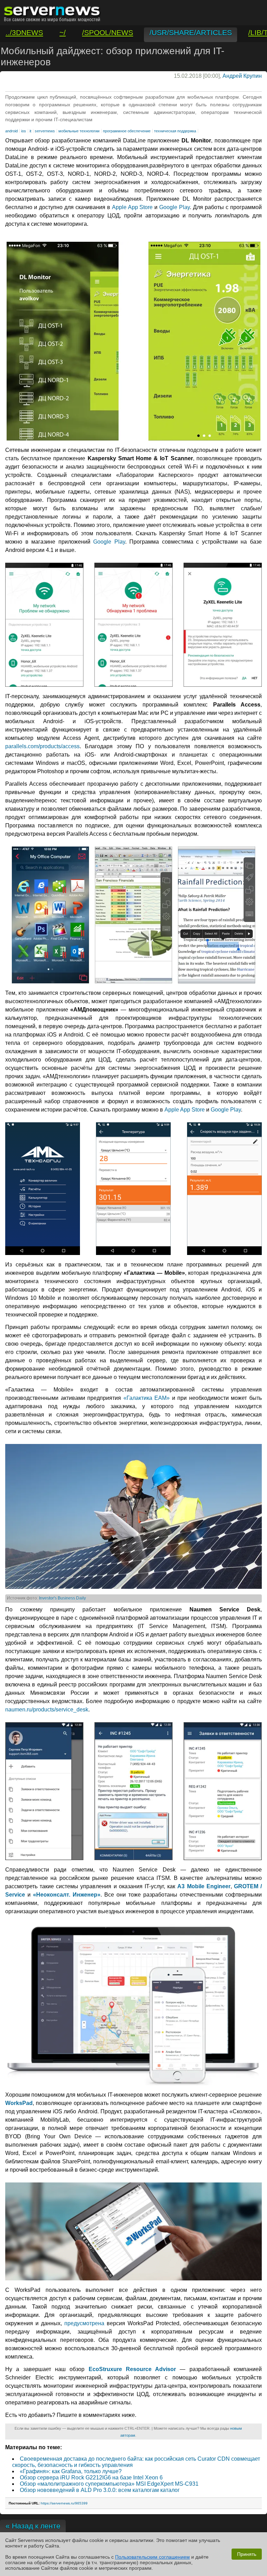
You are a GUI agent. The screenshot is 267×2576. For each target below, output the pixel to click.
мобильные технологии (79, 131)
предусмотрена (84, 2323)
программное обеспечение (127, 131)
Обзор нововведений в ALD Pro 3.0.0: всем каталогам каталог (100, 2490)
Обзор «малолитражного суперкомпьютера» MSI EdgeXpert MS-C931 (109, 2484)
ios (24, 131)
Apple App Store (132, 207)
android (11, 131)
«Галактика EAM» (147, 1398)
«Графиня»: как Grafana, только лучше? (71, 2471)
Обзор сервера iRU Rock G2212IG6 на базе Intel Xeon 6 (91, 2478)
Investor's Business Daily (62, 1598)
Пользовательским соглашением (152, 2557)
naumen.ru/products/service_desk (47, 1710)
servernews (45, 131)
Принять (247, 2554)
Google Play (175, 207)
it (30, 131)
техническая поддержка (175, 131)
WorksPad (19, 2103)
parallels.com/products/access (42, 746)
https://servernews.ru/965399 (64, 2503)
